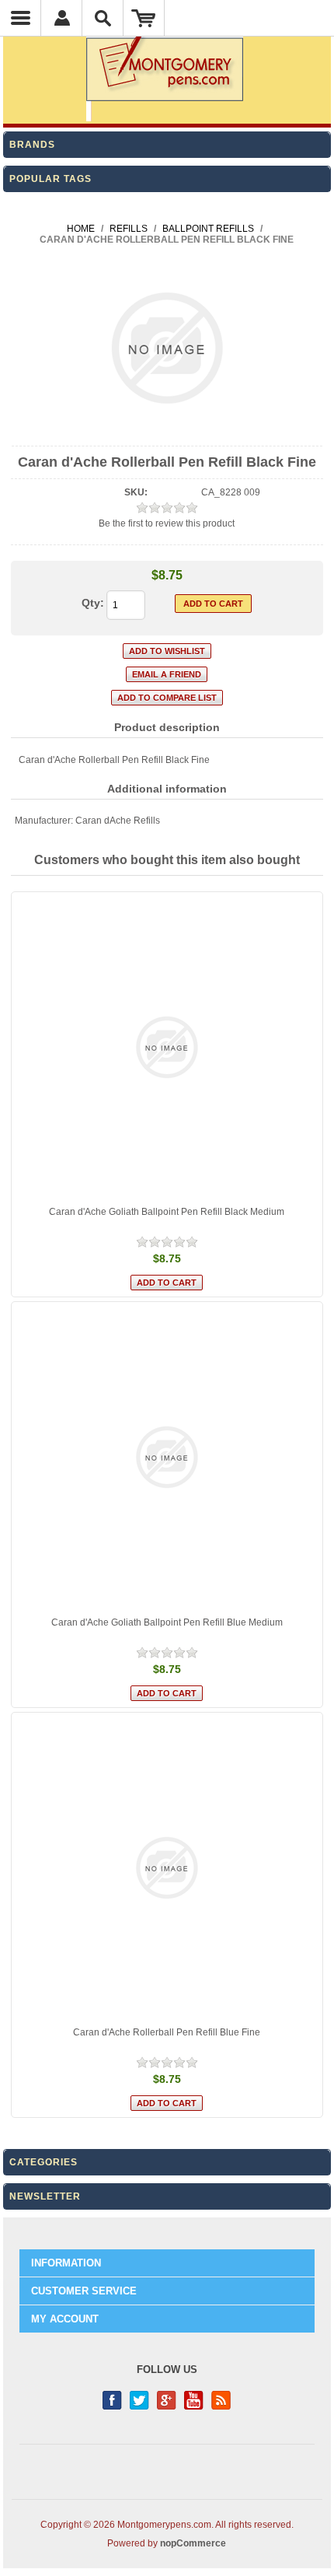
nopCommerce (193, 2543)
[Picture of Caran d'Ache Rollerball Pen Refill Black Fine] (167, 432)
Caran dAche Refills (118, 821)
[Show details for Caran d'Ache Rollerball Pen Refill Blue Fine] (167, 1868)
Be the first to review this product (167, 523)
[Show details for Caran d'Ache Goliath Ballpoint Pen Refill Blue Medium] (167, 1457)
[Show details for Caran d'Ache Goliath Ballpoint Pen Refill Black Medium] (167, 1047)
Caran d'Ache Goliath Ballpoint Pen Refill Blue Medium (167, 1622)
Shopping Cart (144, 18)
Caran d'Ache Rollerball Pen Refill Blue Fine (167, 2032)
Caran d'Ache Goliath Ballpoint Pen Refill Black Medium (167, 1212)
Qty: (93, 603)
